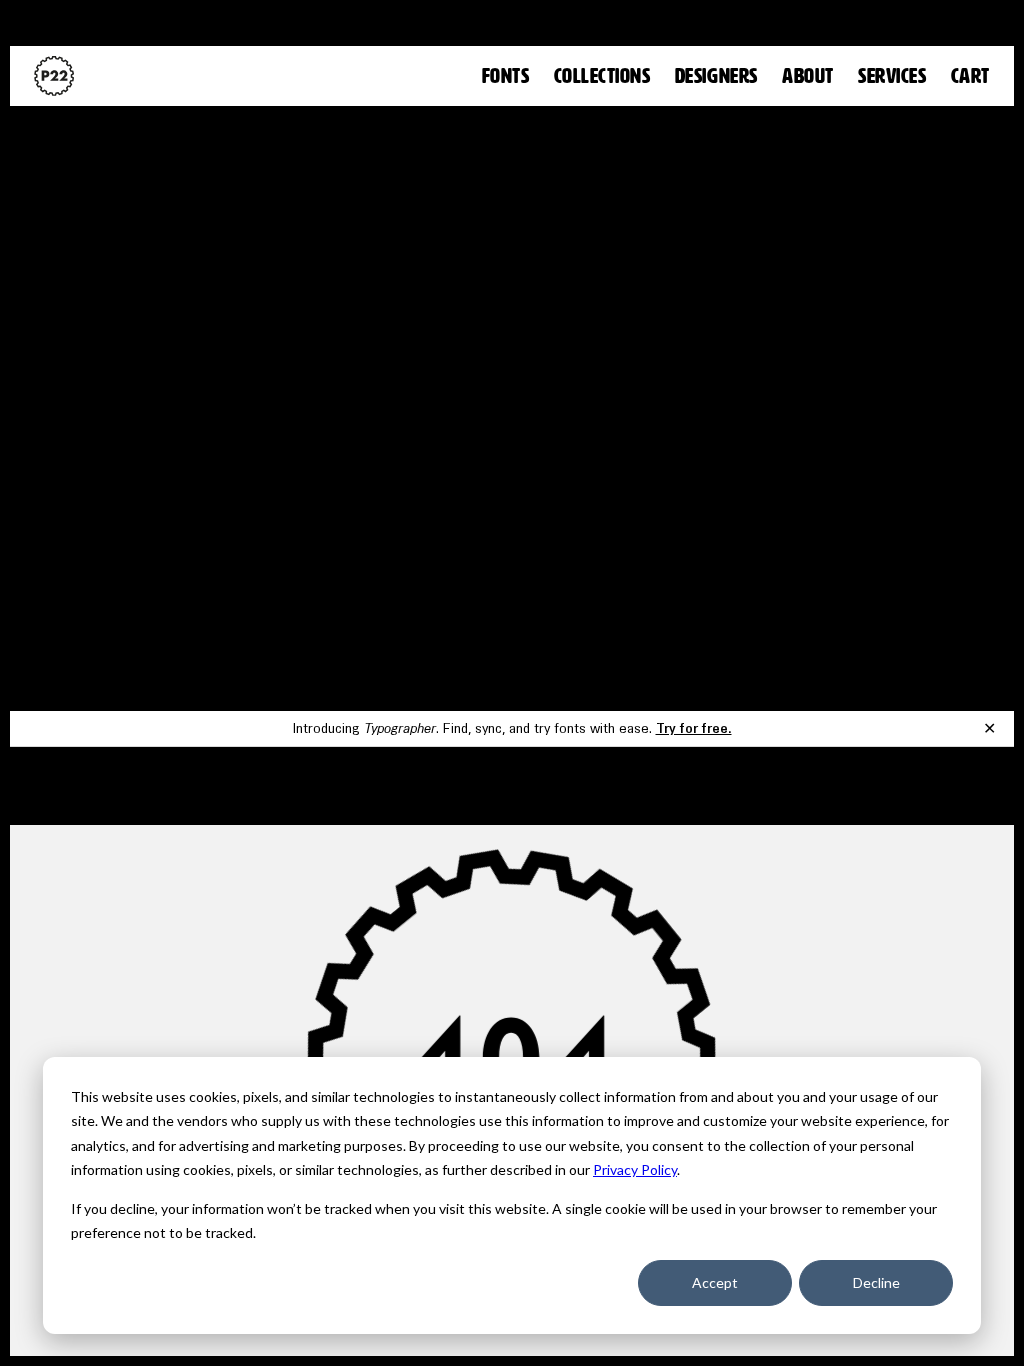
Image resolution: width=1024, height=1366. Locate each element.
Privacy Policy (635, 1169)
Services (892, 77)
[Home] (54, 76)
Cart (970, 77)
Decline (876, 1282)
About (808, 77)
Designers (716, 77)
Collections (602, 77)
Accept (715, 1282)
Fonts (506, 77)
